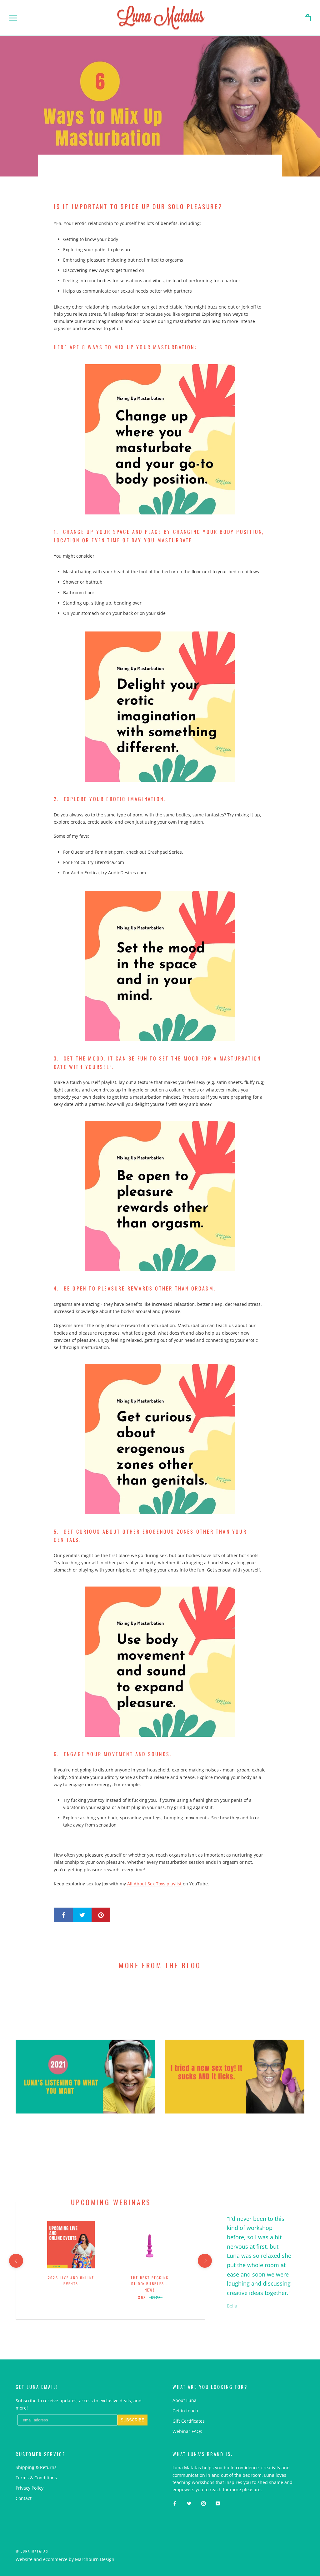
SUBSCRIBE (201, 1312)
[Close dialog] (274, 1218)
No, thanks (201, 1344)
